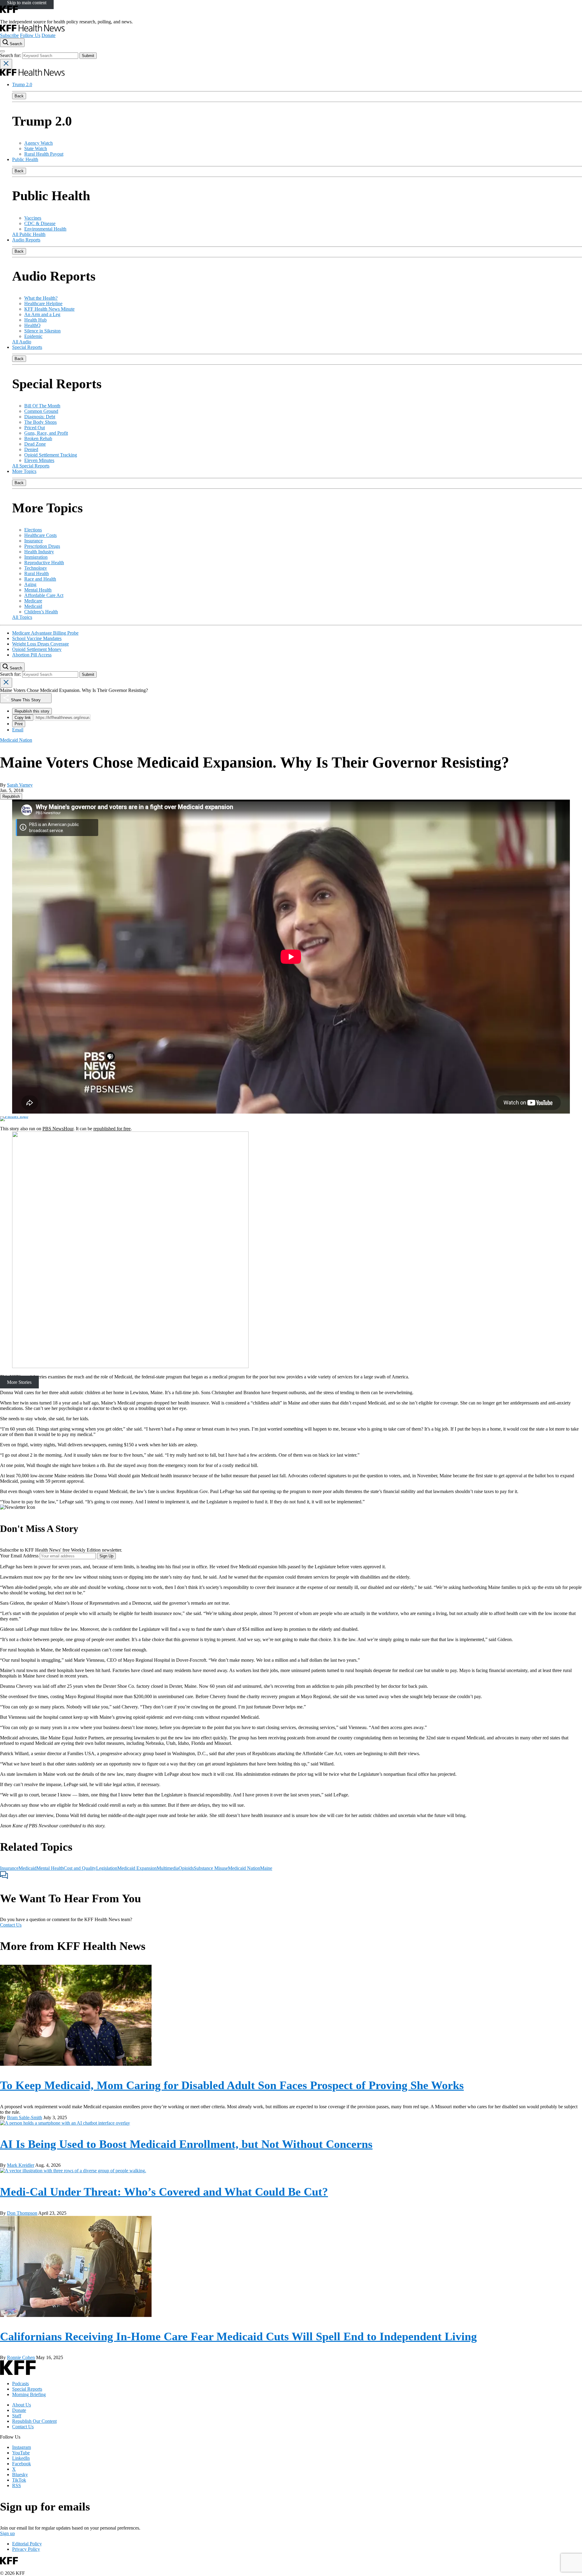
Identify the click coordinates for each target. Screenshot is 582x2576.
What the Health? (41, 298)
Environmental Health (45, 229)
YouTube (21, 2453)
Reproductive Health (44, 563)
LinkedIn (21, 2458)
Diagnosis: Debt (40, 417)
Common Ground (41, 411)
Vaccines (33, 218)
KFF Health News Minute (49, 309)
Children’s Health (41, 612)
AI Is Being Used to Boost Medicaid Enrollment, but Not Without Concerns (186, 2144)
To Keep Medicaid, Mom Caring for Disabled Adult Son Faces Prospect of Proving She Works (232, 2085)
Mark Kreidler (21, 2165)
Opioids (186, 1868)
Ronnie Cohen (21, 2357)
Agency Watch (38, 143)
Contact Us (11, 1925)
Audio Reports (26, 240)
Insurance (33, 541)
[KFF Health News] (32, 30)
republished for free (112, 1129)
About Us (22, 2405)
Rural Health (37, 573)
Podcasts (20, 2384)
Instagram (22, 2447)
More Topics (24, 471)
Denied (31, 449)
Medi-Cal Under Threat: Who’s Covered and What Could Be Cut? (164, 2192)
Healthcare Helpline (43, 303)
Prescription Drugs (42, 546)
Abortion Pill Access (32, 655)
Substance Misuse (211, 1868)
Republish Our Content (34, 2421)
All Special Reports (31, 466)
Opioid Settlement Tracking (51, 455)
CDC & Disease (40, 223)
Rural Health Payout (44, 154)
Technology (36, 568)
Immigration (36, 557)
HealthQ (32, 325)
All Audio (22, 342)
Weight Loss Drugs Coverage (40, 644)
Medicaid (33, 606)
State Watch (36, 148)
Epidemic (33, 336)
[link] (11, 796)
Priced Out (35, 428)
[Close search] (6, 64)
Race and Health (40, 579)
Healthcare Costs (40, 535)
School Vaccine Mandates (37, 638)
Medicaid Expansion (137, 1868)
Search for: (11, 55)
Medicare (33, 601)
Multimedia (168, 1868)
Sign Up (106, 1556)
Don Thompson (22, 2213)
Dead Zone (35, 444)
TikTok (19, 2480)
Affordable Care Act (44, 595)
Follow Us (30, 35)
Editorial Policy (27, 2544)
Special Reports (27, 347)
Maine (266, 1868)
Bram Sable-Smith (25, 2117)
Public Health (25, 159)
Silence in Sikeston (42, 331)
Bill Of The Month (42, 406)
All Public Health (29, 234)
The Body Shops (40, 422)
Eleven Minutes (39, 460)
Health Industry (39, 552)
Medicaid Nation (244, 1868)
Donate (48, 35)
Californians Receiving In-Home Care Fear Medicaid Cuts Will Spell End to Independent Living (238, 2336)
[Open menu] (2, 51)
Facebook (22, 2464)
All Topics (22, 617)
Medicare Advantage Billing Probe (45, 633)
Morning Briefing (29, 2394)
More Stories (19, 1382)
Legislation (107, 1868)
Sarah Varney (20, 785)
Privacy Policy (26, 2549)
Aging (30, 584)
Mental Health (38, 590)
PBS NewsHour (58, 1129)
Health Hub (35, 320)
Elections (33, 530)
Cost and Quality (80, 1868)
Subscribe (9, 35)
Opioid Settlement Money (37, 649)
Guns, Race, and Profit (46, 433)
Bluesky (20, 2475)
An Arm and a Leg (42, 314)
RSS (17, 2485)
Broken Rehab (38, 438)
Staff (17, 2416)
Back (19, 96)
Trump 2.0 (22, 84)
